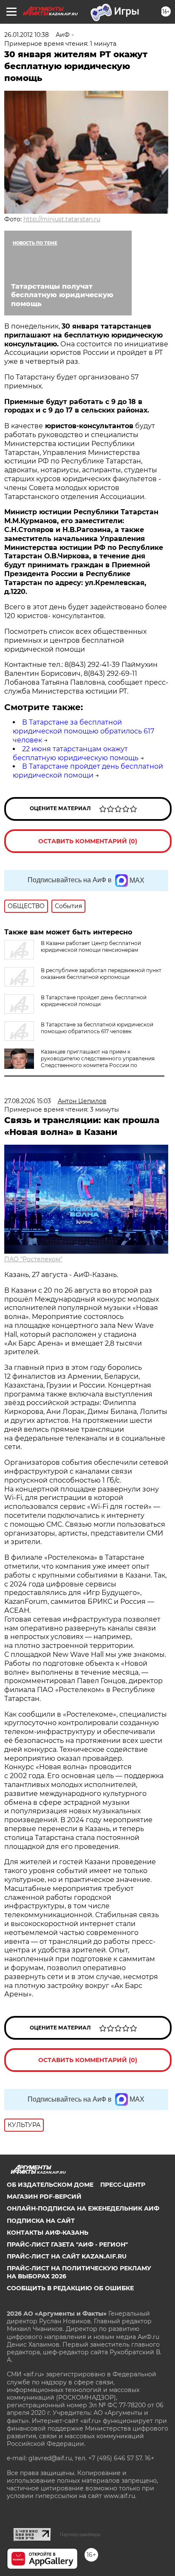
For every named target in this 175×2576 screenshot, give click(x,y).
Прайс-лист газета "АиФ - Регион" (67, 2244)
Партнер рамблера (80, 2534)
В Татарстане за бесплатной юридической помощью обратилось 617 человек (83, 731)
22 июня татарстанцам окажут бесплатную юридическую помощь (76, 753)
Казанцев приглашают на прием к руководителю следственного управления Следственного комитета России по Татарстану (98, 1062)
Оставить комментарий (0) (88, 841)
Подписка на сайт (41, 2221)
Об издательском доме (50, 2185)
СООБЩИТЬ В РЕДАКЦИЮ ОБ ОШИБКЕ (70, 2288)
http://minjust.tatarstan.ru (62, 219)
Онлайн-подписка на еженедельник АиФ (83, 2208)
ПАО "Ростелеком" (33, 1259)
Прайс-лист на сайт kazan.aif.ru (67, 2256)
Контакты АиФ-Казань (48, 2233)
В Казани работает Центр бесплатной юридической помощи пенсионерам (91, 946)
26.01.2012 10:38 (27, 35)
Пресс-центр (123, 2185)
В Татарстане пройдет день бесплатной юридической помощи (88, 771)
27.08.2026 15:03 (28, 1101)
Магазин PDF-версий (44, 2197)
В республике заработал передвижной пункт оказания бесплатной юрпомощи (101, 974)
